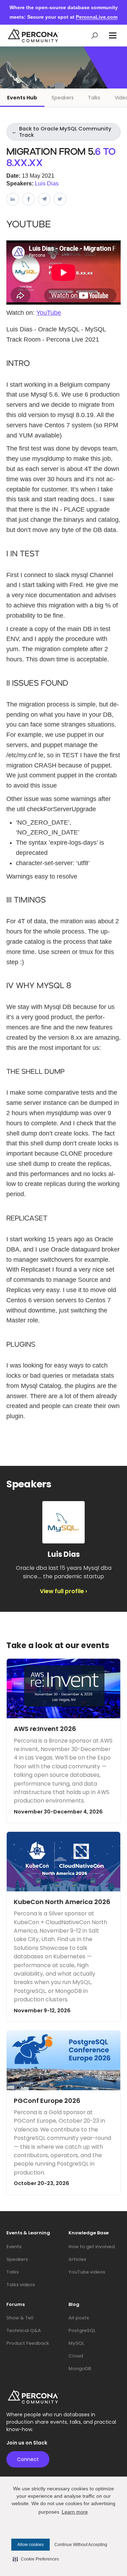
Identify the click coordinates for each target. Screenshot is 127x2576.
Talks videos (21, 2285)
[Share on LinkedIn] (13, 199)
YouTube (49, 313)
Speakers (63, 98)
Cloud (76, 2356)
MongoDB (80, 2369)
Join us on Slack (27, 2443)
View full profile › (64, 1591)
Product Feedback (28, 2343)
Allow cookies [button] (31, 2545)
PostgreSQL (82, 2330)
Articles (77, 2259)
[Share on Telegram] (44, 199)
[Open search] (95, 35)
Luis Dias (47, 183)
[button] (113, 35)
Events (14, 2247)
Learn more (75, 2512)
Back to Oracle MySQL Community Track (62, 132)
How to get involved (92, 2247)
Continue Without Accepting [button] (81, 2545)
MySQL (76, 2343)
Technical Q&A (24, 2330)
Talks (94, 98)
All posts (79, 2318)
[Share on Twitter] (60, 199)
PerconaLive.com (97, 17)
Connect (28, 2459)
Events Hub (22, 98)
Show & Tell (20, 2318)
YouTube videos (87, 2272)
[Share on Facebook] (29, 199)
